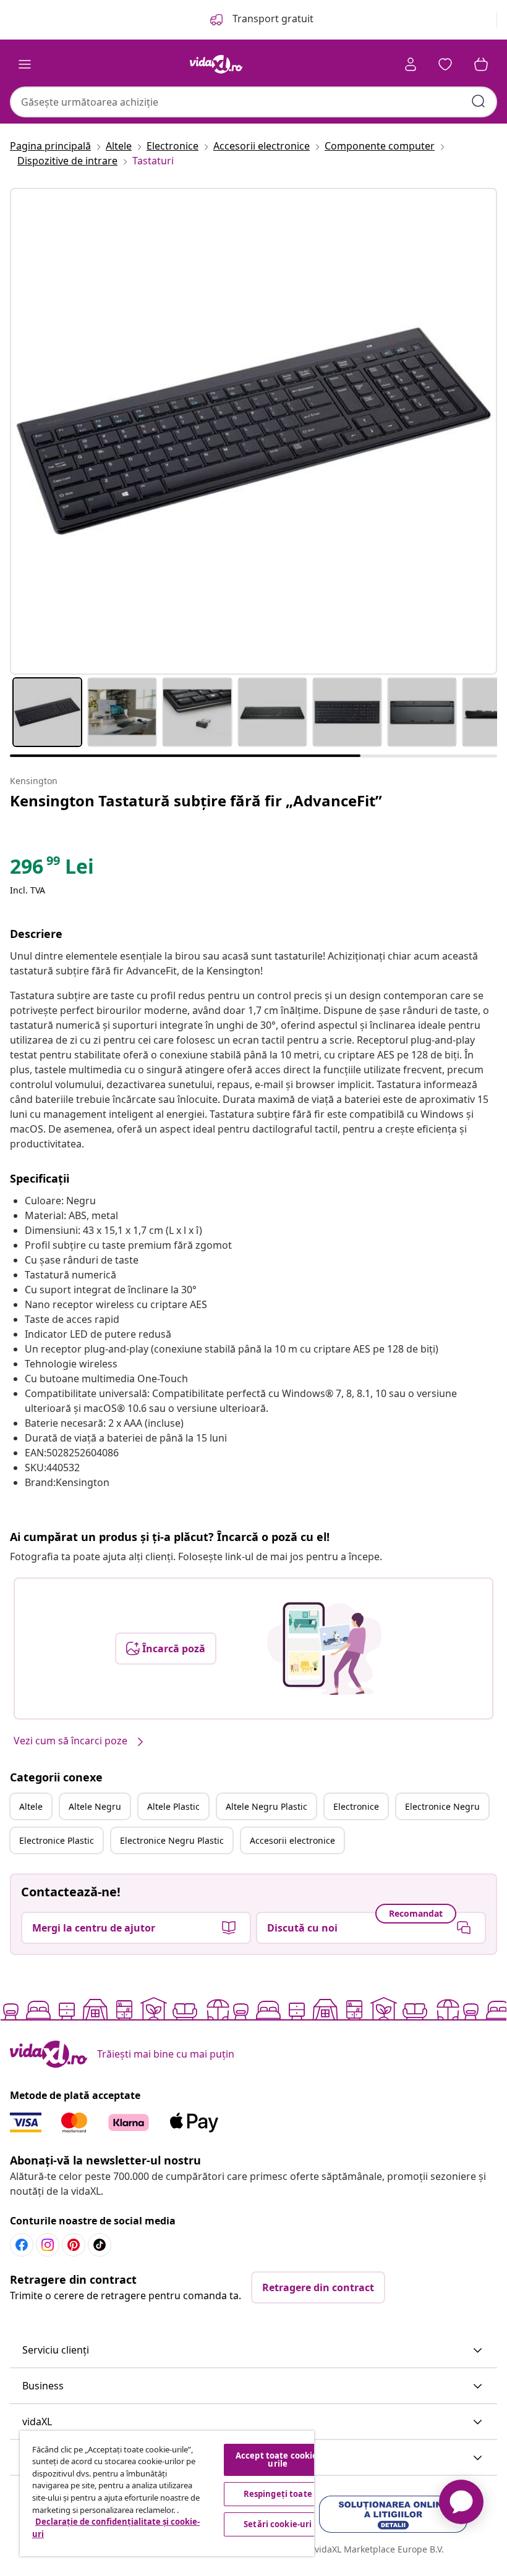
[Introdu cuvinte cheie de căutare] (479, 101)
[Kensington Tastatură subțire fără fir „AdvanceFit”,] (253, 431)
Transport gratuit (272, 19)
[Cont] (411, 64)
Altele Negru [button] (95, 1806)
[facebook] (22, 2245)
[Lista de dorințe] (445, 64)
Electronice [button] (356, 1806)
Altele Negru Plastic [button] (266, 1806)
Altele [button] (31, 1806)
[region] (167, 2494)
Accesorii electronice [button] (292, 1840)
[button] (253, 2350)
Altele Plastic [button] (173, 1806)
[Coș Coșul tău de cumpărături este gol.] (481, 64)
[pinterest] (74, 2245)
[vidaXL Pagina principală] (216, 64)
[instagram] (48, 2245)
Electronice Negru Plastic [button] (172, 1840)
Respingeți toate (278, 2494)
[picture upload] (324, 1649)
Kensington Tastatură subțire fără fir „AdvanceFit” (196, 800)
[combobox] (253, 102)
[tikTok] (100, 2245)
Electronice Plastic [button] (57, 1840)
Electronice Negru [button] (442, 1806)
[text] (52, 869)
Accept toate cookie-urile (278, 2460)
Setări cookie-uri (278, 2524)
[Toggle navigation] (25, 64)
